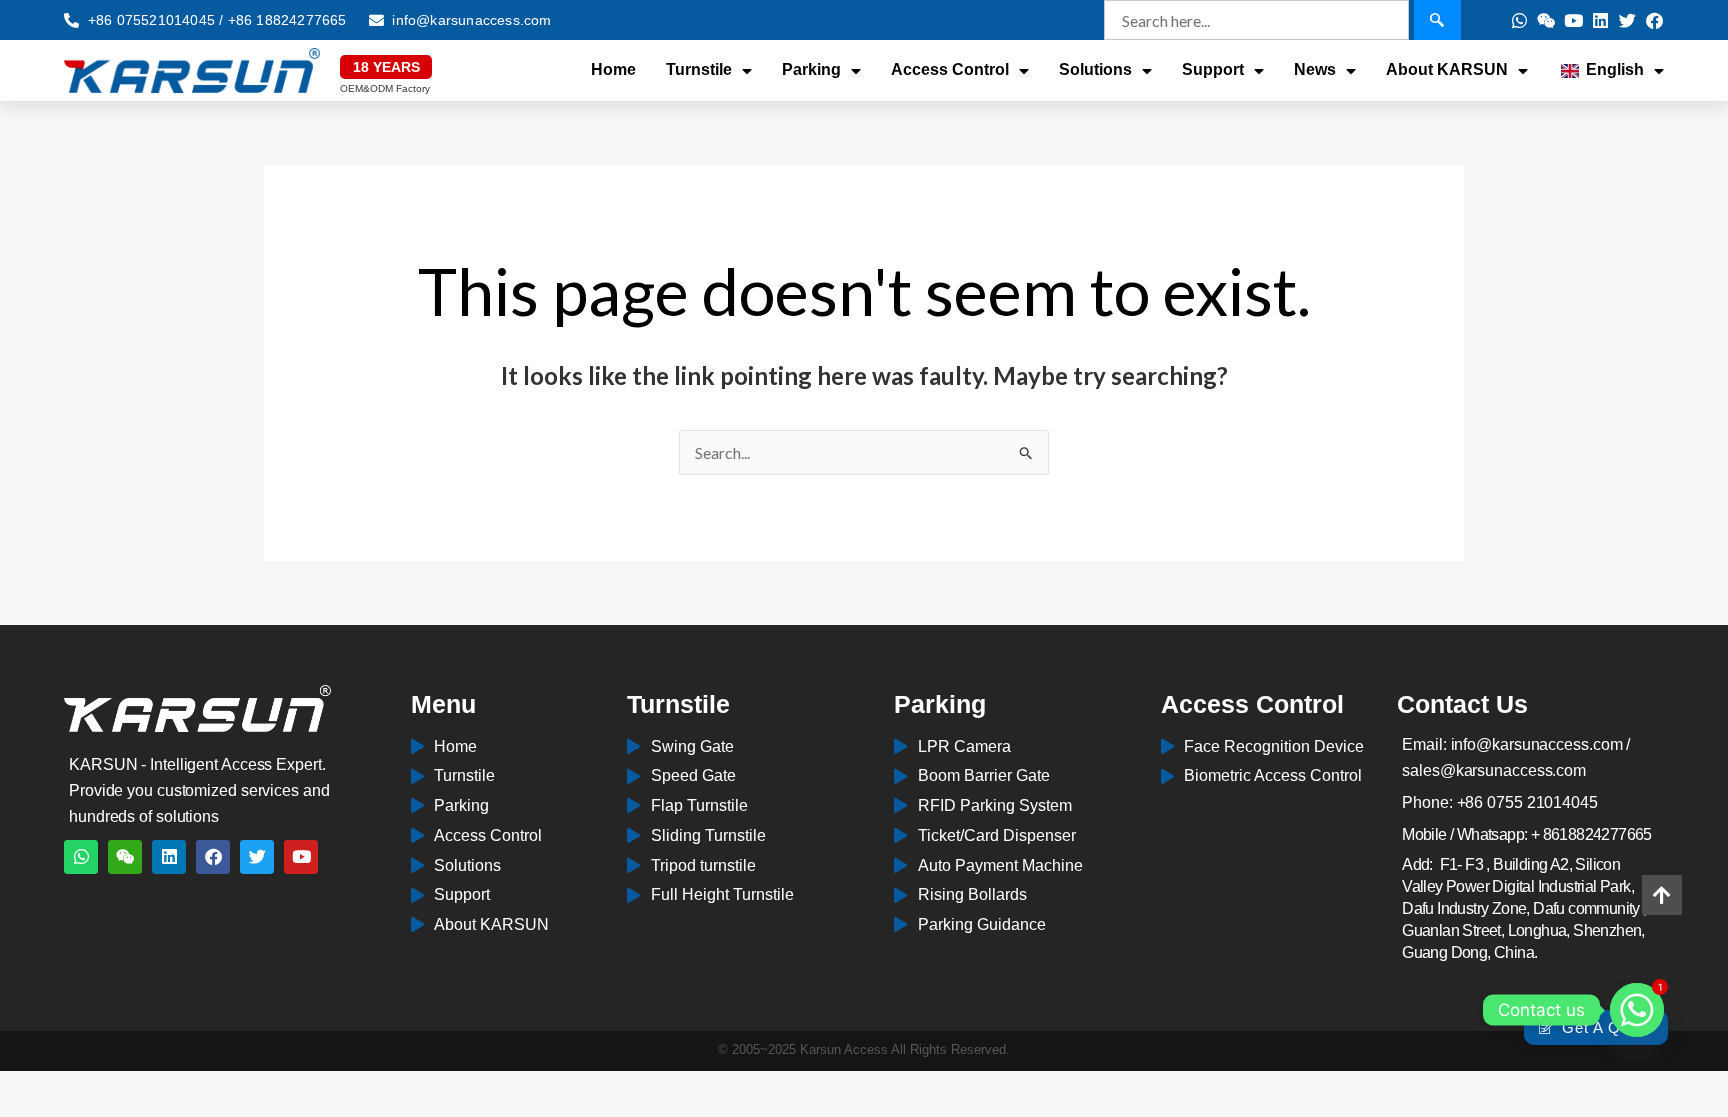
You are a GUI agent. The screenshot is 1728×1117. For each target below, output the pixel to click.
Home (613, 69)
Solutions (1095, 69)
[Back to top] (1662, 895)
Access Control (950, 69)
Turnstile (699, 69)
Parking (811, 69)
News (1315, 69)
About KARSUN (1447, 69)
